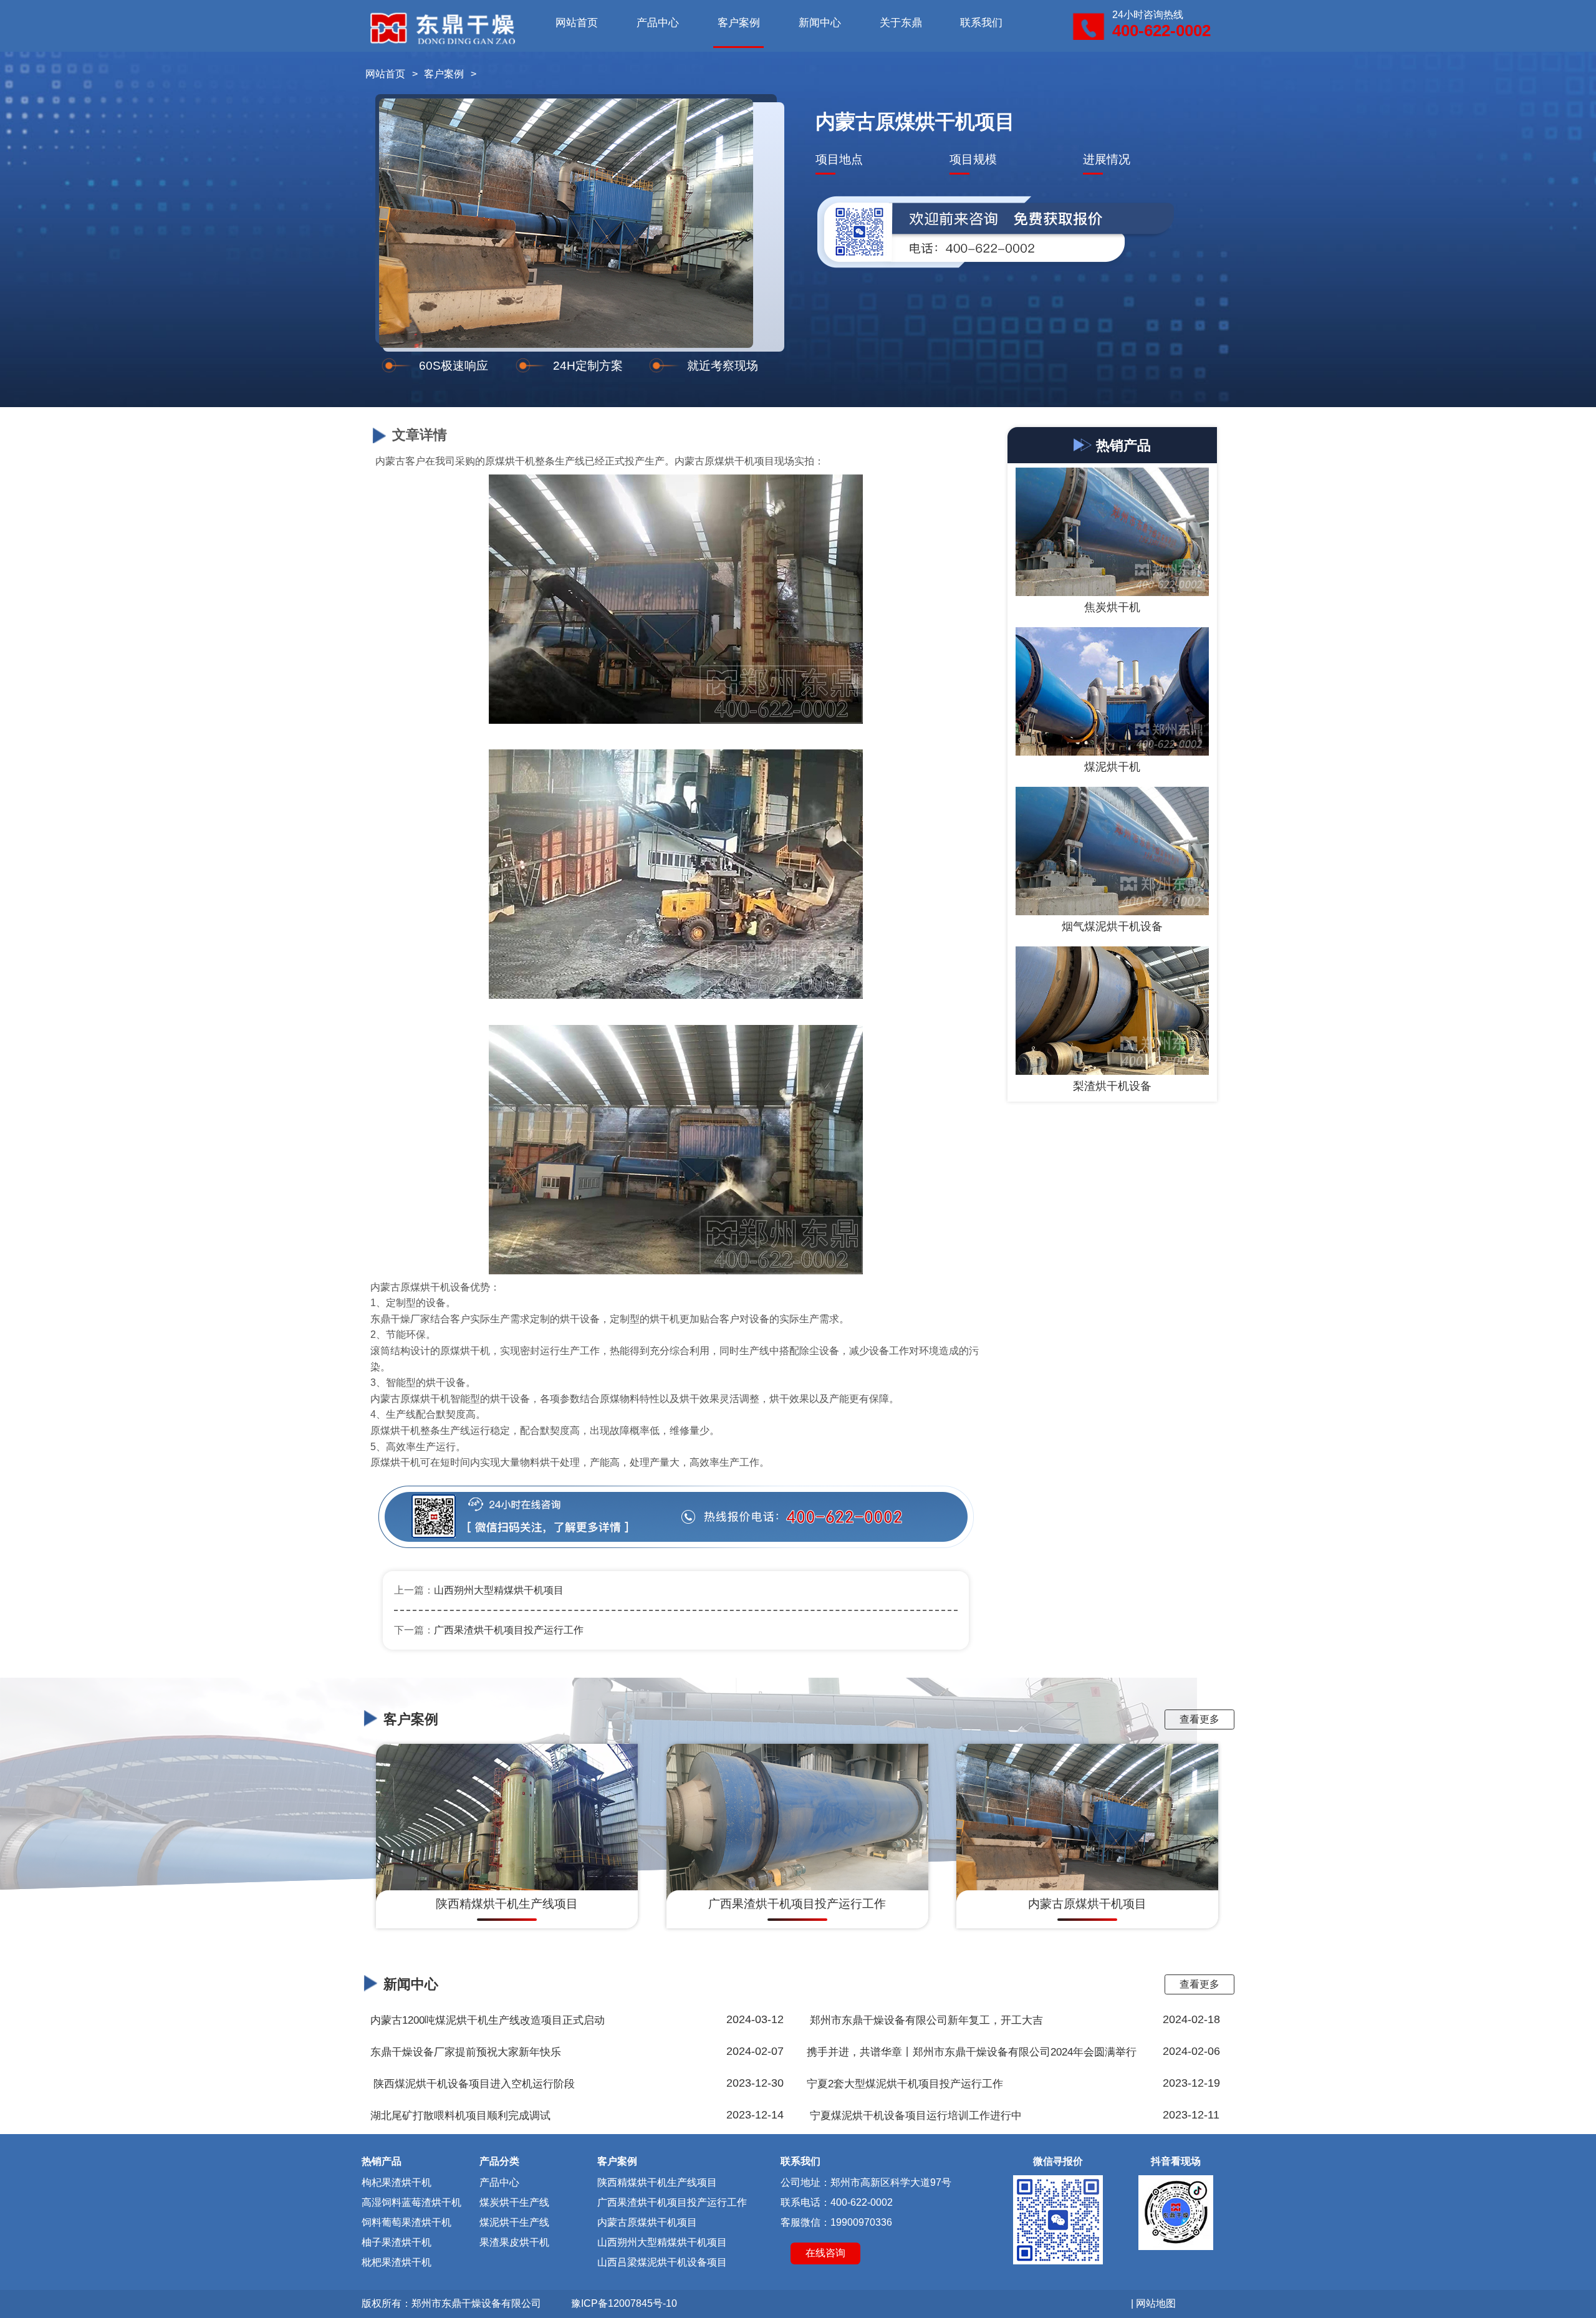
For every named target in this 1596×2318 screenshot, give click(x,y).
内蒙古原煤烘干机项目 (647, 2222)
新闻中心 (820, 23)
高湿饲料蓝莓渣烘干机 (411, 2202)
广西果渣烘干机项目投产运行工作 (509, 1630)
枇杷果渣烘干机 (397, 2262)
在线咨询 (825, 2253)
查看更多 (1199, 1719)
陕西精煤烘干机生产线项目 (657, 2182)
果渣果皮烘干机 (514, 2242)
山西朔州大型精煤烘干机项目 (499, 1590)
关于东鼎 (901, 23)
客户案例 (739, 23)
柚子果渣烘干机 (397, 2242)
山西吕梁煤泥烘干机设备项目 (662, 2262)
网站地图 (1156, 2303)
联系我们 (981, 23)
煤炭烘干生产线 (514, 2202)
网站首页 (577, 23)
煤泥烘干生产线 (514, 2222)
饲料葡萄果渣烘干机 (406, 2222)
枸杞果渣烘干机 (397, 2182)
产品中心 (658, 23)
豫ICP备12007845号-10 (624, 2303)
